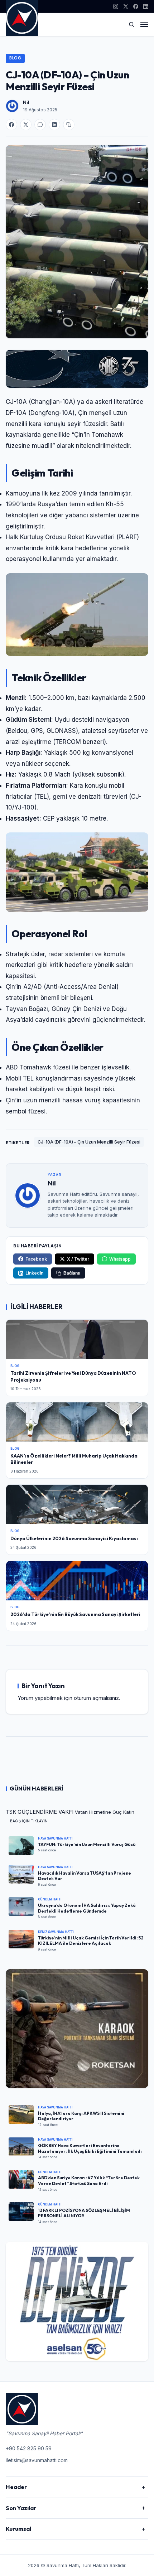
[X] (126, 6)
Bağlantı (72, 1273)
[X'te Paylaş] (26, 125)
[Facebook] (136, 6)
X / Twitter (78, 1259)
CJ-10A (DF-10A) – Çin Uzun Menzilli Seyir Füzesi (89, 1142)
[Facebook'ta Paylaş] (11, 125)
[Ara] (131, 24)
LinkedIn (34, 1273)
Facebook (36, 1259)
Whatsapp (120, 1259)
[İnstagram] (116, 6)
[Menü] (144, 24)
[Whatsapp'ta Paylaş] (40, 125)
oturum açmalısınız (96, 1698)
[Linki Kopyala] (69, 125)
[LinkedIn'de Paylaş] (54, 125)
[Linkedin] (146, 6)
